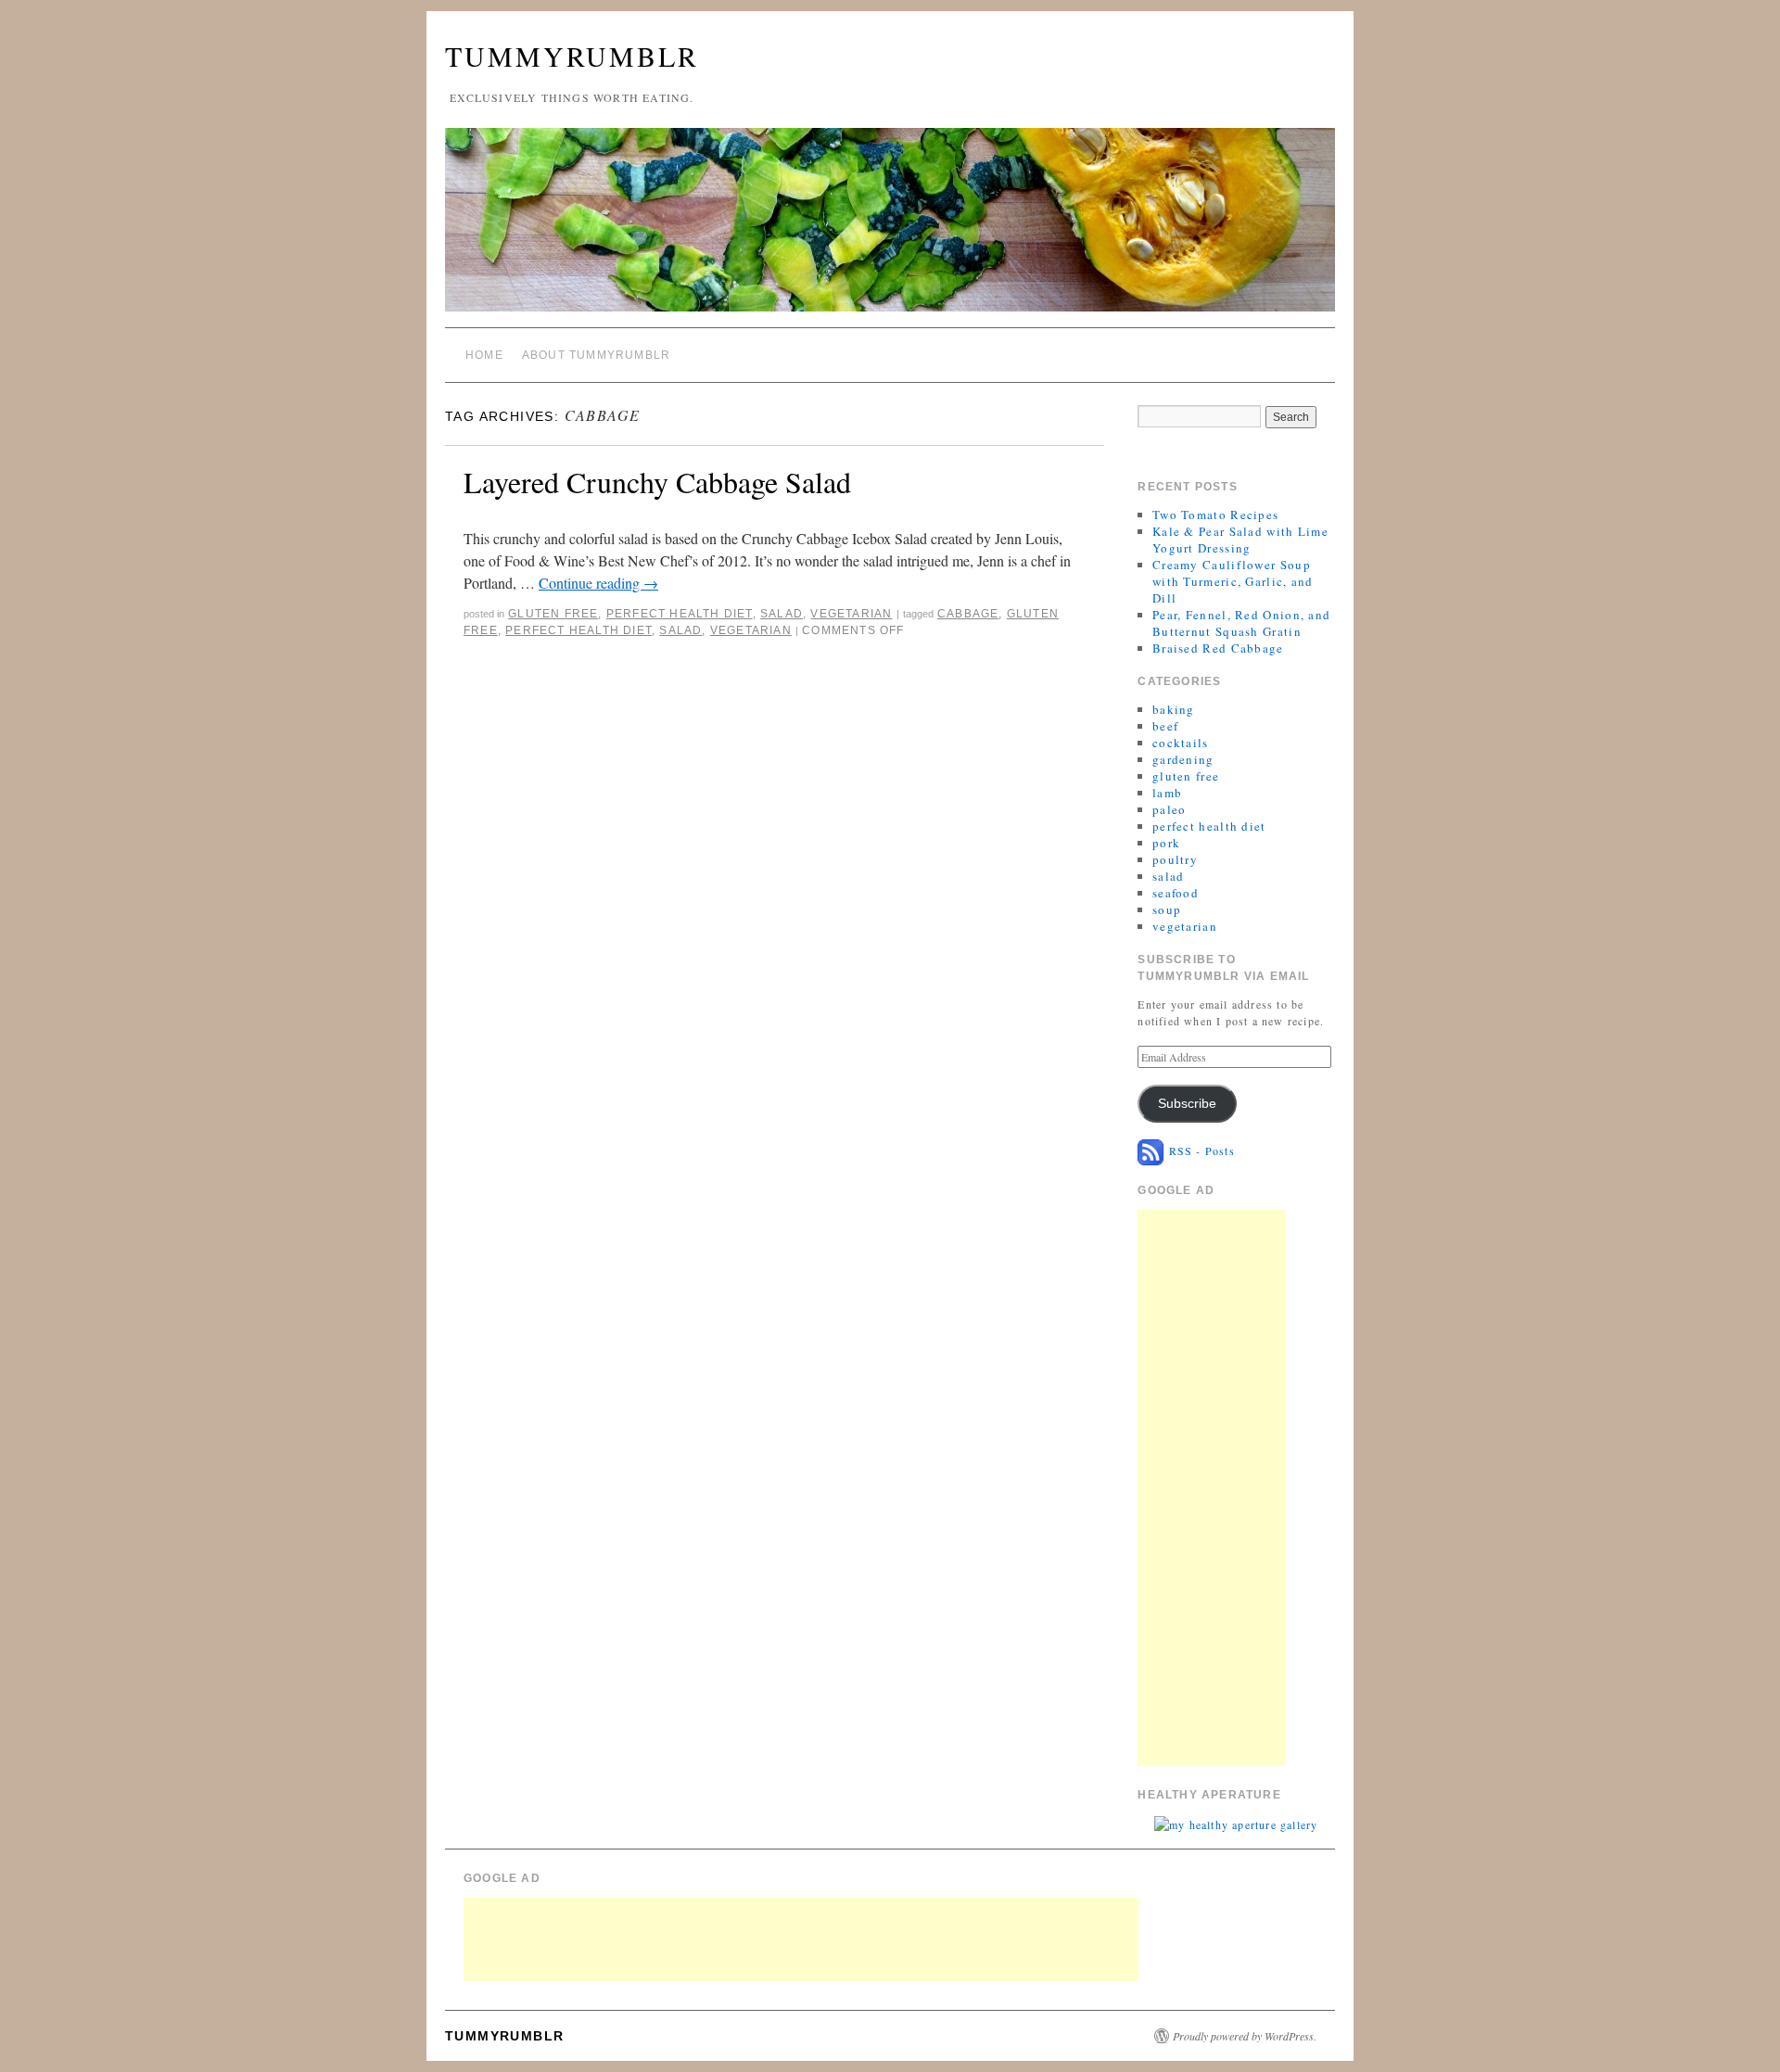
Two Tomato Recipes (1215, 515)
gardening (1183, 759)
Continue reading (598, 583)
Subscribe (1187, 1104)
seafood (1176, 893)
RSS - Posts (1199, 1150)
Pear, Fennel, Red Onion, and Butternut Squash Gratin (1241, 623)
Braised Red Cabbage (1218, 648)
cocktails (1181, 743)
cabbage (968, 614)
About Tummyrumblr (596, 355)
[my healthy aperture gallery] (1236, 1823)
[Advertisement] (1212, 1488)
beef (1165, 726)
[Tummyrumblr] (890, 228)
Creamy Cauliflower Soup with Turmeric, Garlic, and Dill (1233, 581)
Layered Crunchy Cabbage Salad (657, 482)
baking (1174, 709)
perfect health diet (680, 614)
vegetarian (851, 614)
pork (1166, 843)
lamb (1167, 793)
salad (782, 614)
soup (1167, 909)
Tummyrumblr (572, 56)
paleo (1170, 809)
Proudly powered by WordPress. (1245, 2036)
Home (484, 355)
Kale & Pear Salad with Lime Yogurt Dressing (1240, 540)
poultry (1175, 859)
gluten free (553, 614)
